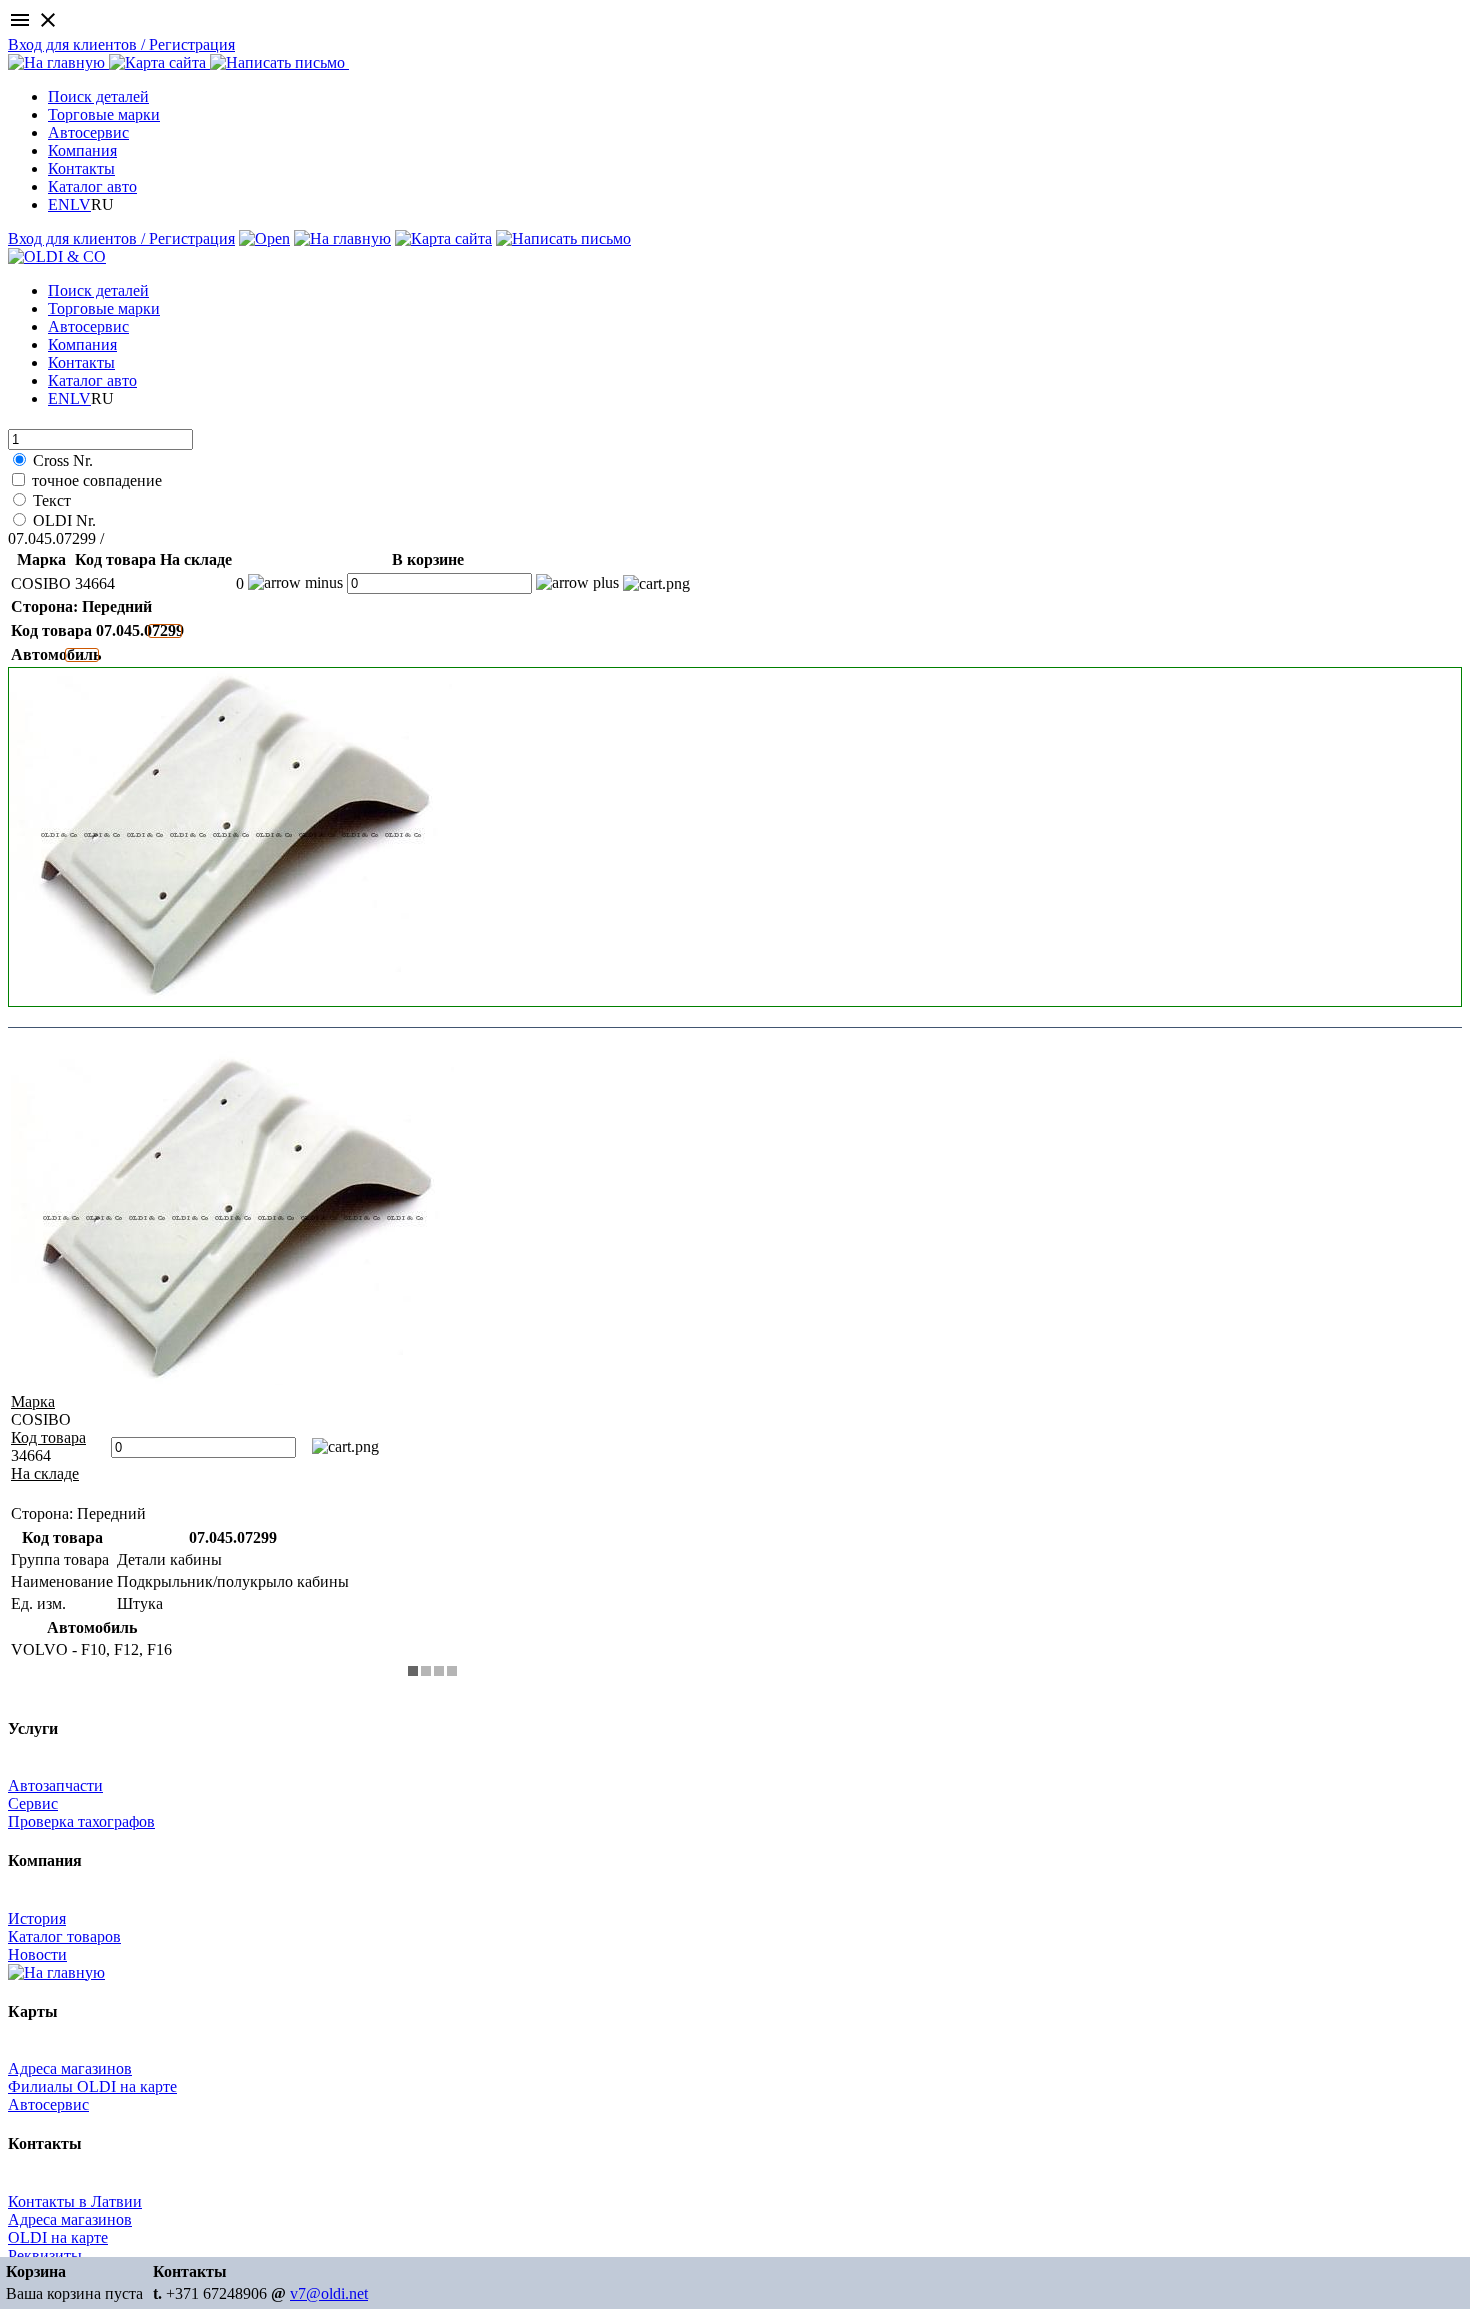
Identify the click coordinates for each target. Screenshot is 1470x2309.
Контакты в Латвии (75, 2201)
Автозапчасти (55, 1785)
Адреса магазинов (70, 2068)
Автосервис (88, 132)
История (37, 1918)
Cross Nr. (63, 460)
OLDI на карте (58, 2237)
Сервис (33, 1803)
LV (80, 204)
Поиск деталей (98, 96)
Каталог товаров (64, 1936)
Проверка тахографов (81, 1821)
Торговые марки (104, 114)
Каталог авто (92, 186)
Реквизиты (45, 2255)
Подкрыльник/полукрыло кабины (224, 538)
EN (59, 204)
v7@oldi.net (329, 2293)
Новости (37, 1954)
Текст (52, 500)
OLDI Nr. (64, 520)
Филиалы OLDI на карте (92, 2086)
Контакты (81, 168)
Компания (82, 150)
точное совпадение (97, 480)
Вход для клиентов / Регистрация (121, 44)
